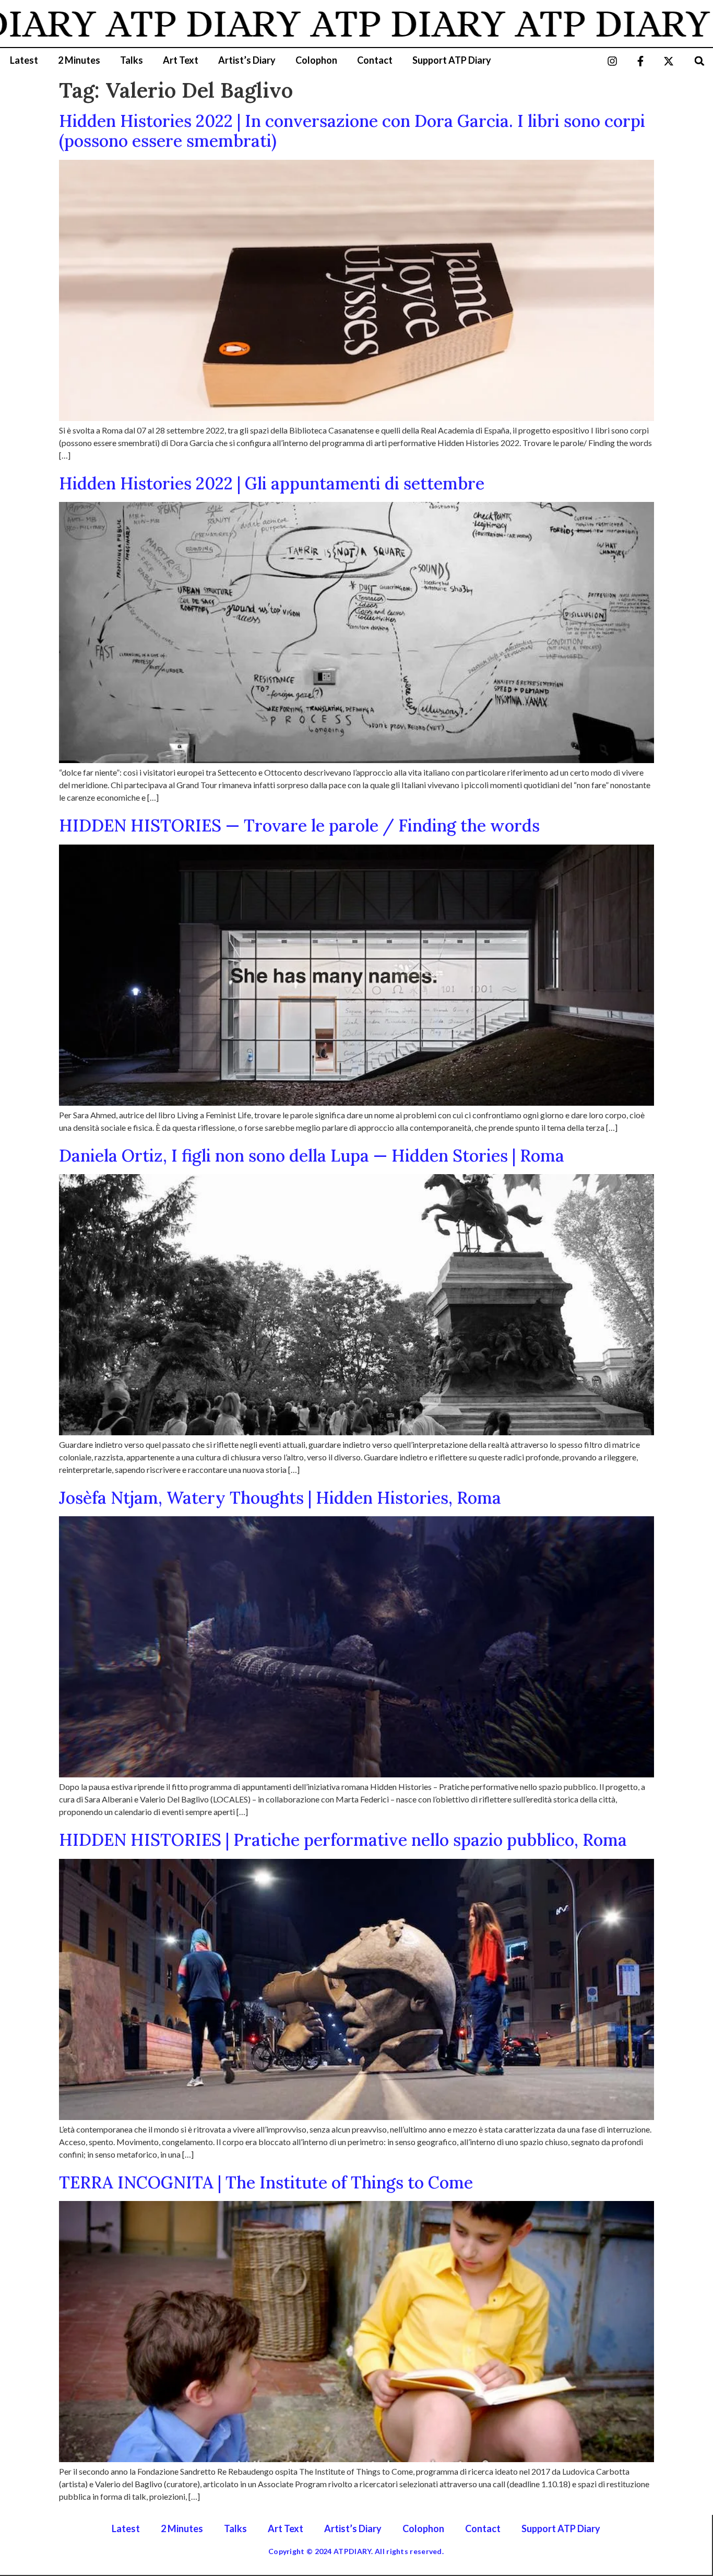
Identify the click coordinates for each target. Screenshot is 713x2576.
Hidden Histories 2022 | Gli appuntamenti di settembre (272, 483)
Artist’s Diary (247, 60)
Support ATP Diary (452, 60)
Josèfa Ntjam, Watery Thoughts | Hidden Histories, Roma (280, 1498)
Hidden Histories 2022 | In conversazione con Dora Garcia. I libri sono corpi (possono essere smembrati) (352, 131)
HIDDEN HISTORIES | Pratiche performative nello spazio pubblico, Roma (343, 1840)
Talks (132, 60)
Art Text (181, 60)
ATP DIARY (123, 24)
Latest (24, 60)
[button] (700, 61)
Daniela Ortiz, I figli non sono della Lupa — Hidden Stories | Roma (312, 1156)
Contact (375, 60)
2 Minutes (79, 60)
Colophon (316, 60)
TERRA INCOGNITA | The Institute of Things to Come (266, 2182)
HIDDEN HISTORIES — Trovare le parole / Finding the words (299, 826)
